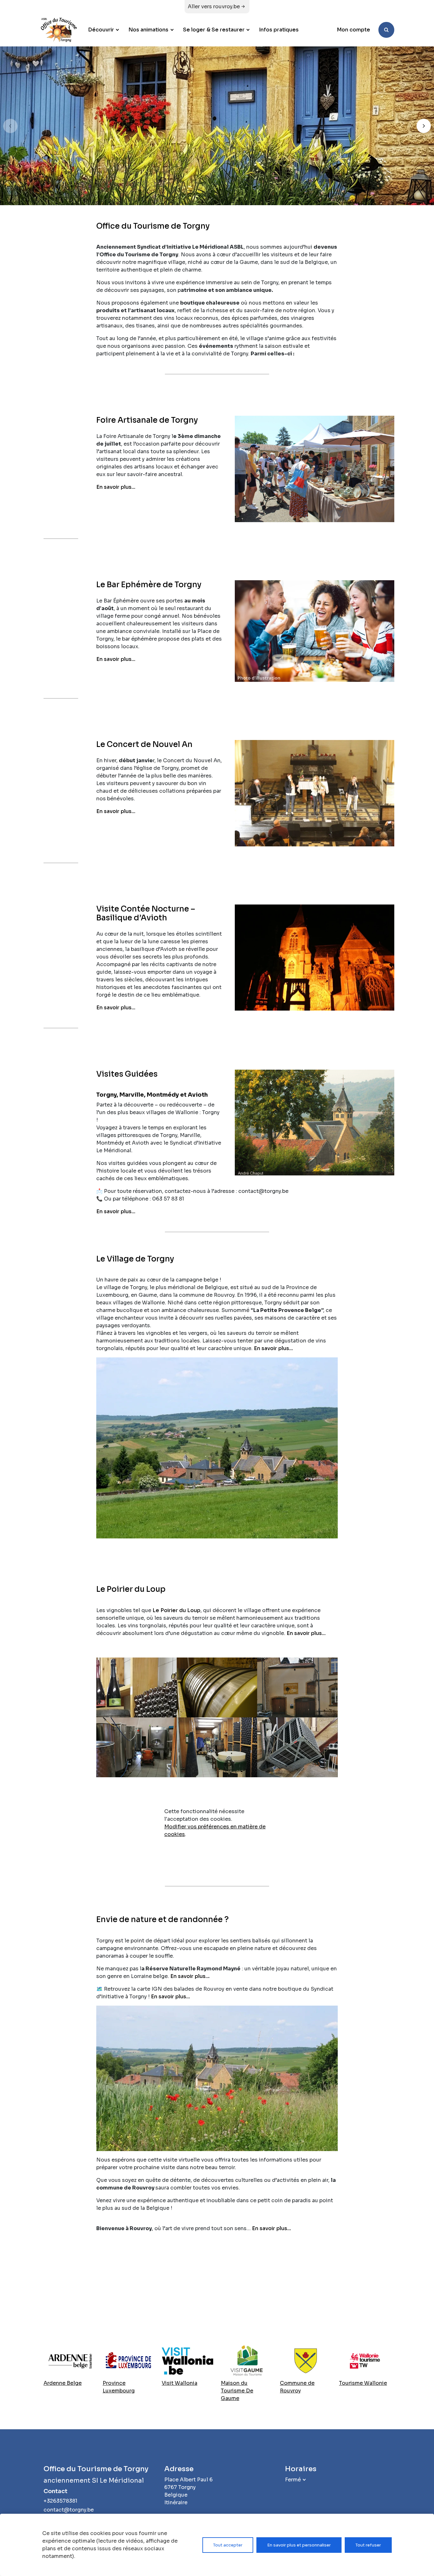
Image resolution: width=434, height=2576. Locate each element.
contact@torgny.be (69, 2510)
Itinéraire (176, 2502)
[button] (424, 126)
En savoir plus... (116, 487)
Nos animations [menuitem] (148, 30)
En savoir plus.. (189, 1976)
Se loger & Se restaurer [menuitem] (214, 30)
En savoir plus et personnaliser (299, 2545)
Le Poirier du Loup (176, 1610)
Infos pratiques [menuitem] (279, 30)
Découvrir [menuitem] (101, 30)
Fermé (293, 2480)
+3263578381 (60, 2501)
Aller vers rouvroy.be (214, 7)
